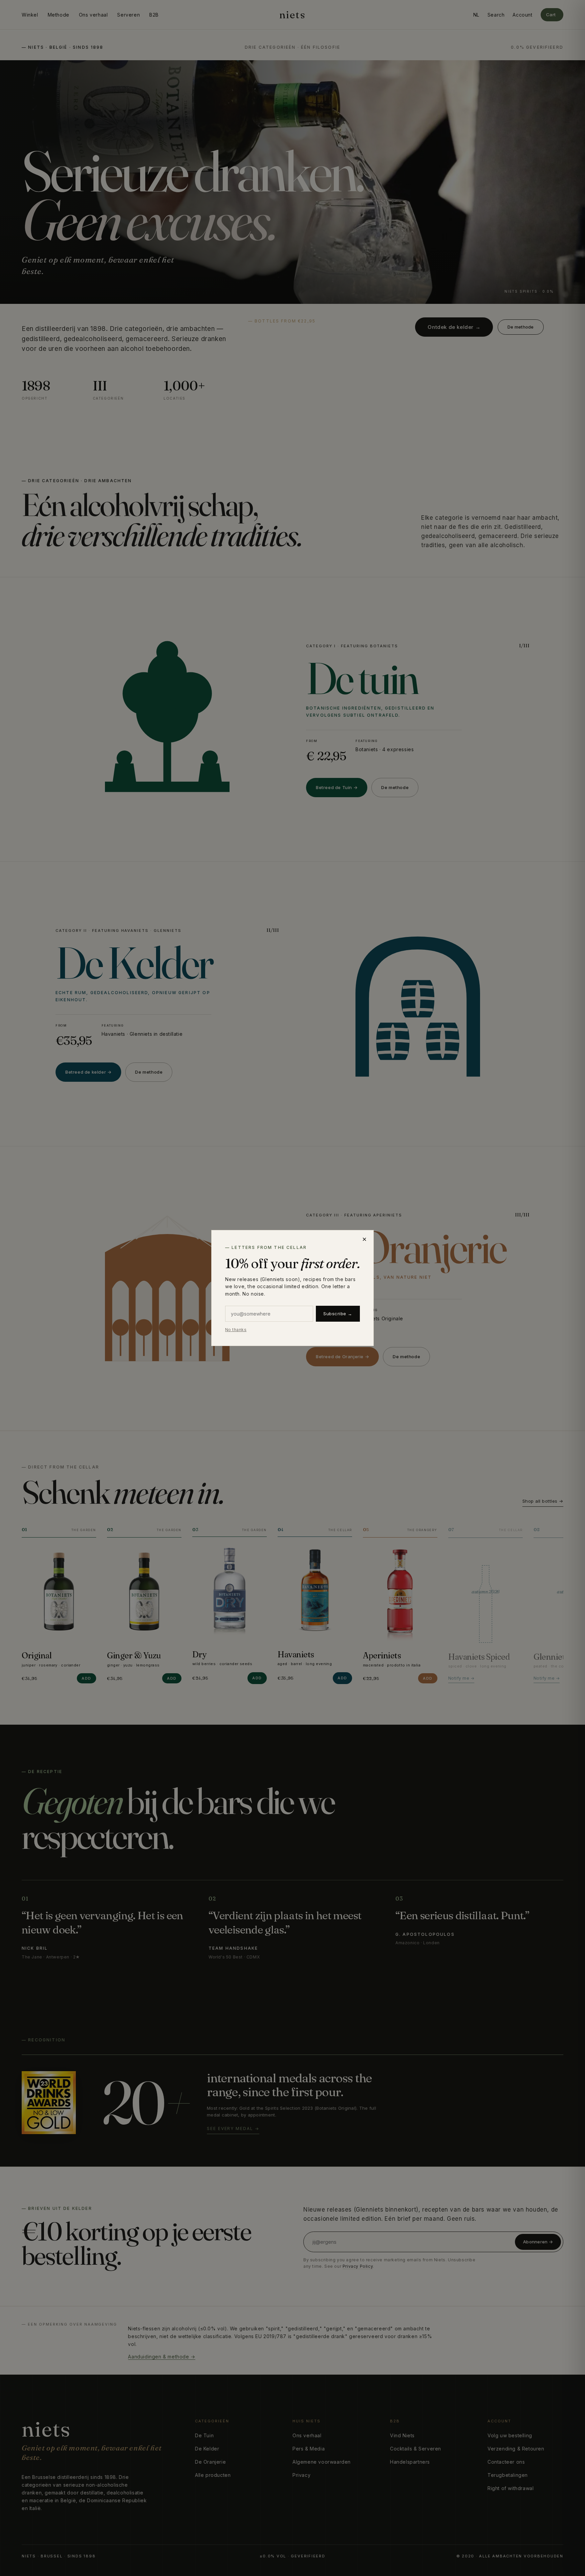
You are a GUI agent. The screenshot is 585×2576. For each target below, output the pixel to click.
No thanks (236, 1330)
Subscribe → (338, 1314)
